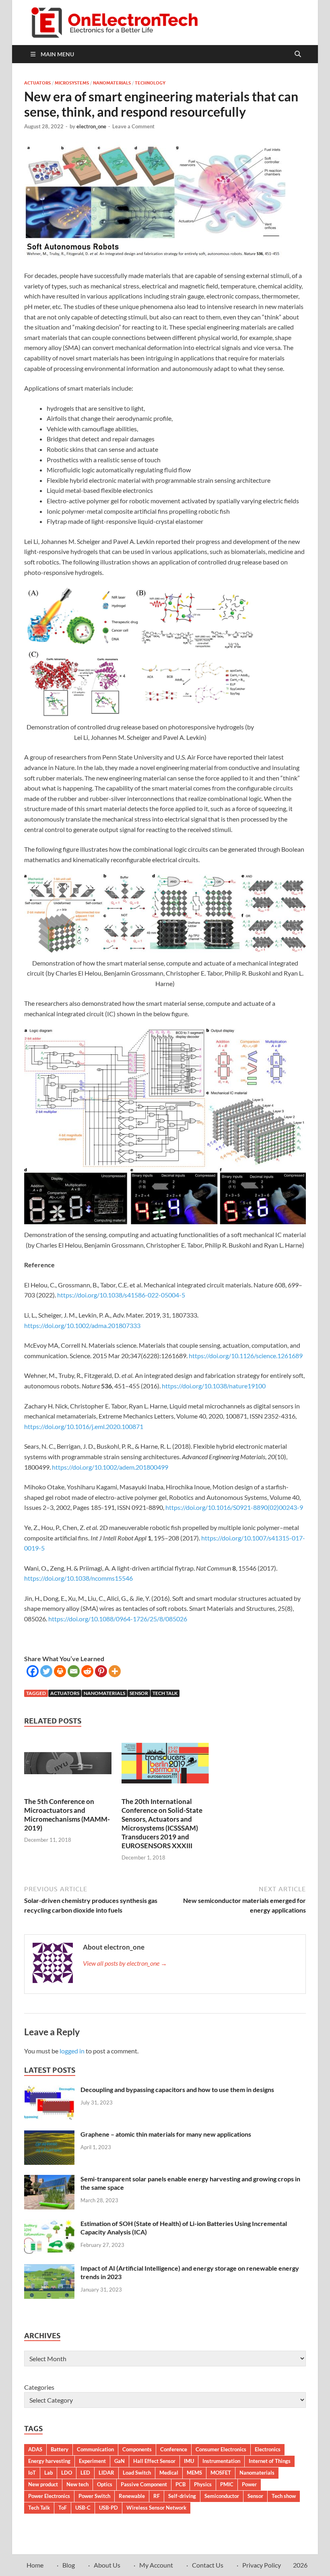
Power (249, 2484)
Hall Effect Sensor (154, 2461)
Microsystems (72, 83)
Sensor (139, 1693)
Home (35, 2565)
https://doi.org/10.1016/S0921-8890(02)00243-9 (234, 1507)
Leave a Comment (133, 126)
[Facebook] (33, 1671)
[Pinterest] (101, 1671)
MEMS (194, 2473)
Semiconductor (222, 2496)
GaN (120, 2461)
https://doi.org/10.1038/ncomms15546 (78, 1578)
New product (43, 2484)
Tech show (284, 2496)
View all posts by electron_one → (125, 1963)
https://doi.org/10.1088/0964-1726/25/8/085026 (118, 1619)
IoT (32, 2473)
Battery (60, 2449)
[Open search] (298, 54)
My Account (156, 2565)
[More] (115, 1671)
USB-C (83, 2508)
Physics (203, 2484)
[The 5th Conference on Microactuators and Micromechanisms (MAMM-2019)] (68, 1766)
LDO (67, 2473)
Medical (169, 2473)
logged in (72, 2051)
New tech (77, 2484)
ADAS (35, 2449)
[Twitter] (46, 1671)
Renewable (132, 2496)
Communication (95, 2449)
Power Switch (94, 2496)
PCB (180, 2484)
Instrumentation (221, 2461)
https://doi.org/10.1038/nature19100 (214, 1386)
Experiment (92, 2461)
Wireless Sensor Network (156, 2508)
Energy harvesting (49, 2461)
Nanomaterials (112, 83)
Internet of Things (270, 2461)
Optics (105, 2484)
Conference (174, 2449)
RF (157, 2496)
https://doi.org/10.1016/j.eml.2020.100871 (84, 1426)
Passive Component (144, 2484)
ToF (63, 2508)
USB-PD (108, 2508)
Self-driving (182, 2496)
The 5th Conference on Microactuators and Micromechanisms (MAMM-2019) (67, 1815)
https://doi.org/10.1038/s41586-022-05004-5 (121, 1295)
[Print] (60, 1671)
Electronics (268, 2449)
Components (137, 2449)
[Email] (74, 1671)
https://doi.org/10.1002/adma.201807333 (82, 1325)
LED (85, 2473)
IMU (189, 2461)
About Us (107, 2565)
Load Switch (137, 2473)
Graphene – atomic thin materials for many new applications (166, 2134)
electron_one (91, 126)
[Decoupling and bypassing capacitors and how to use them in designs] (49, 2090)
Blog (69, 2565)
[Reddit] (87, 1671)
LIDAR (106, 2473)
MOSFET (221, 2473)
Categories (39, 2387)
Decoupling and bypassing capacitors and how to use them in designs (177, 2089)
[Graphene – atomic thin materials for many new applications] (49, 2135)
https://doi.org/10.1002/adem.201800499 (110, 1467)
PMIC (227, 2484)
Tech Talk (165, 1693)
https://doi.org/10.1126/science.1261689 (246, 1356)
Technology (150, 83)
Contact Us (208, 2565)
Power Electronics (49, 2496)
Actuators (37, 83)
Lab (48, 2473)
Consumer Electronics (221, 2449)
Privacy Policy (262, 2565)
